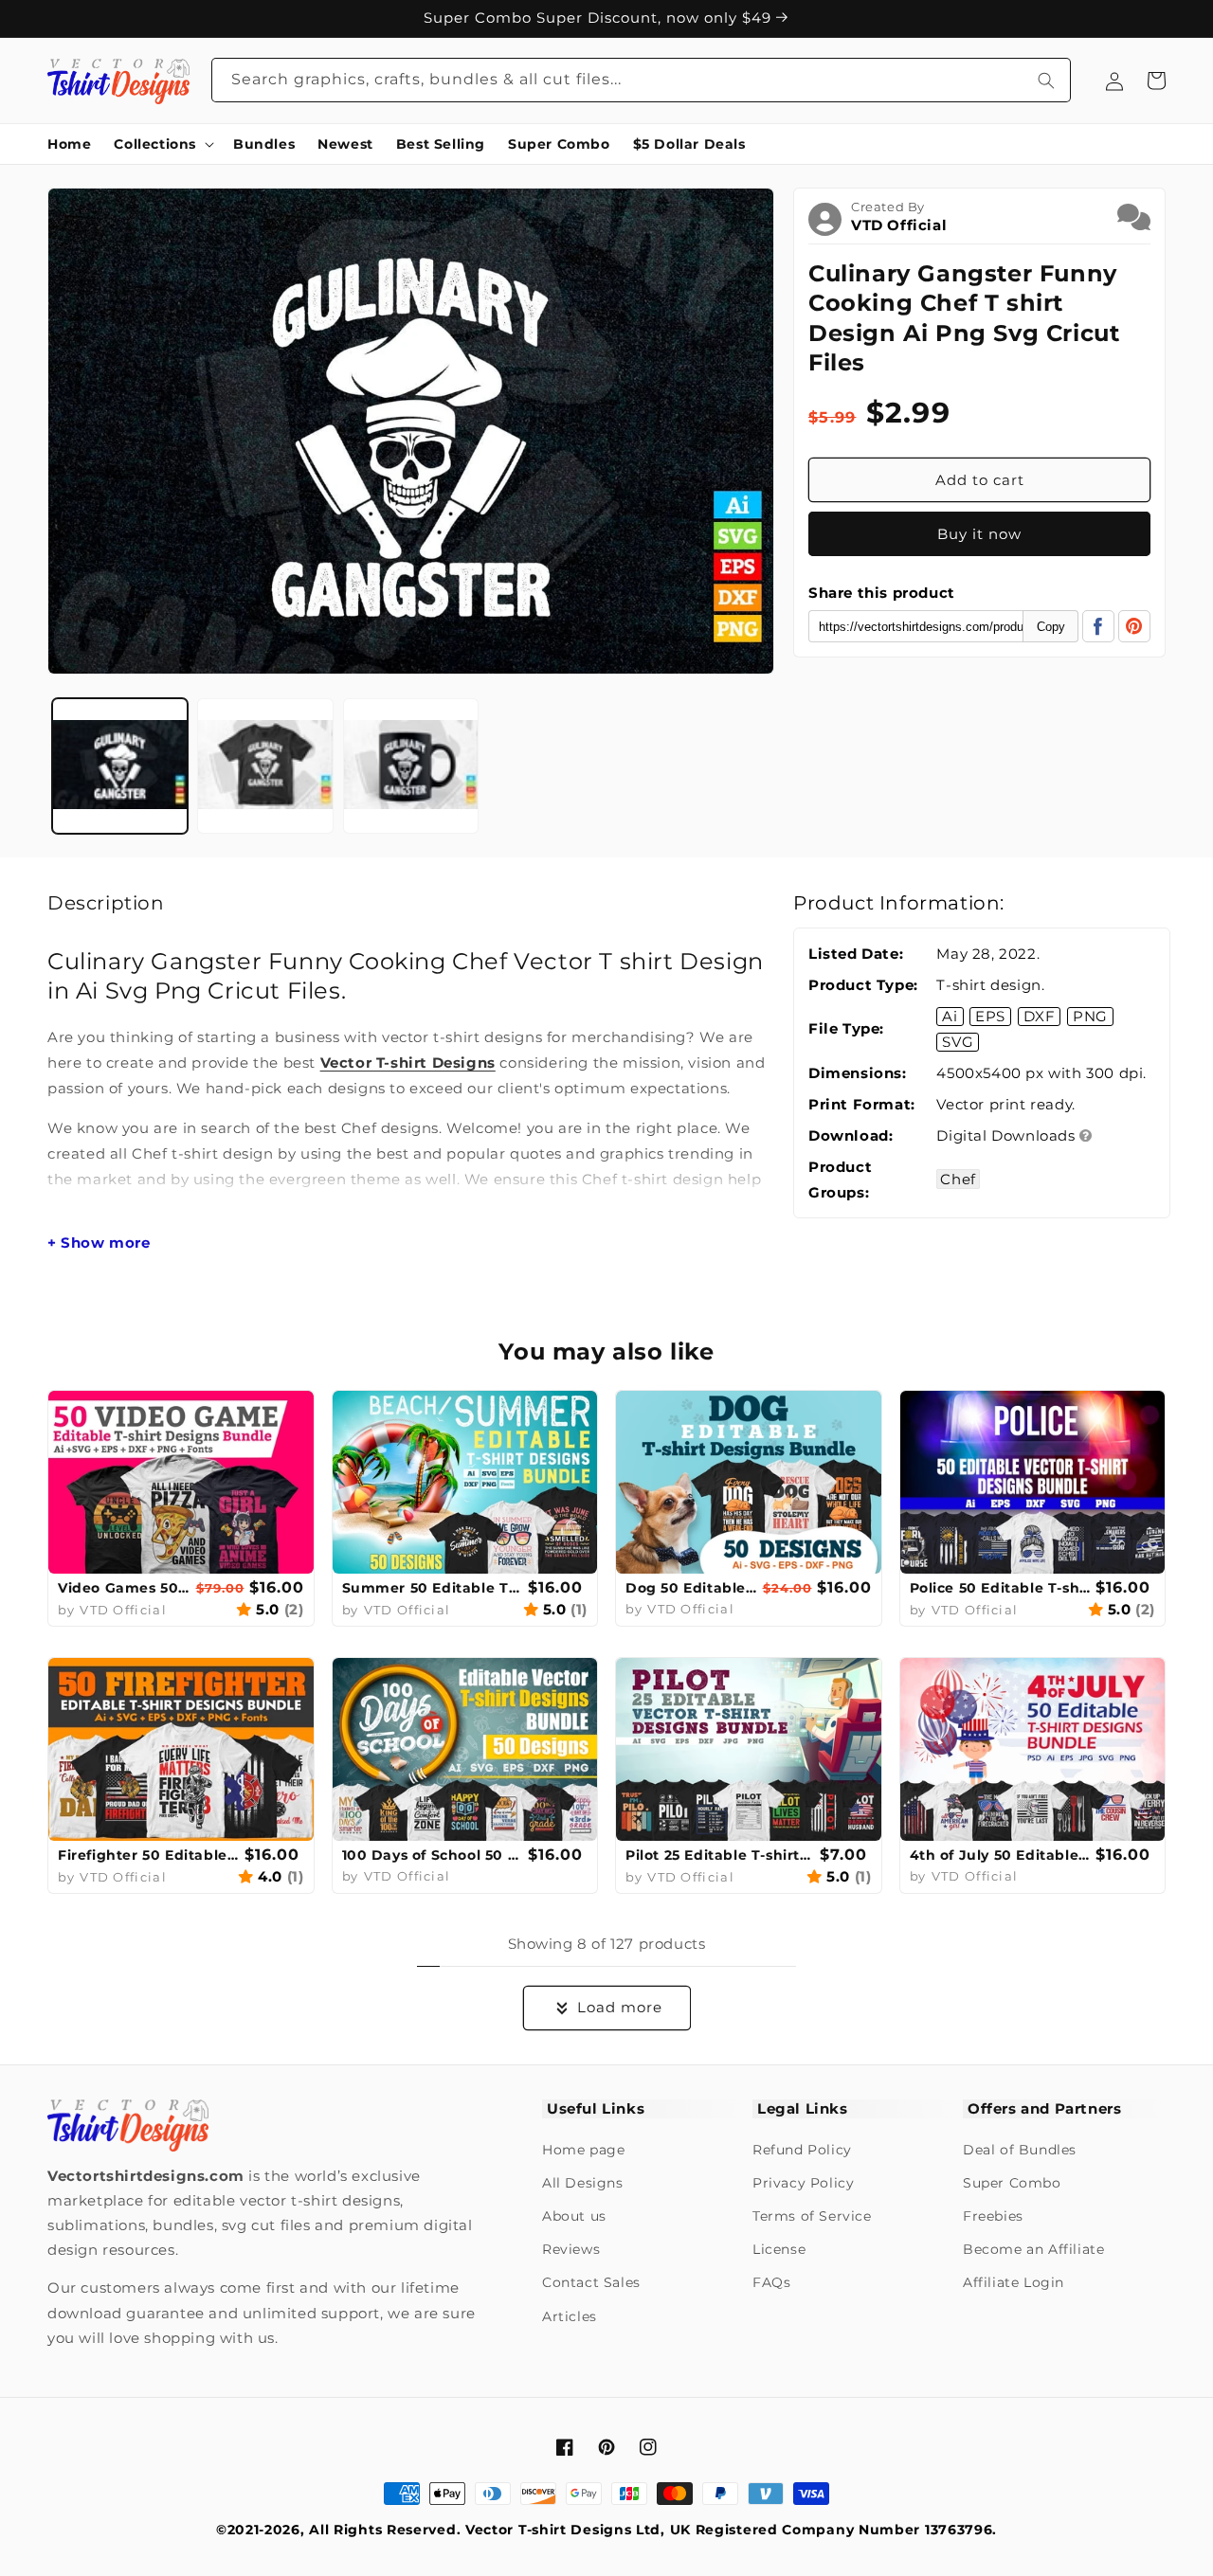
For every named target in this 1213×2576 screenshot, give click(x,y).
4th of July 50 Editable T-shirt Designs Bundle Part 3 (1001, 1855)
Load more (620, 2007)
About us (574, 2216)
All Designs (583, 2183)
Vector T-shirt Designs (408, 1063)
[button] (162, 144)
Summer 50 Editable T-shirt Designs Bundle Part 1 (433, 1588)
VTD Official (899, 225)
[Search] (1046, 80)
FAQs (771, 2282)
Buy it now (979, 534)
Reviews (571, 2249)
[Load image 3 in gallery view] (411, 766)
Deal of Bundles (1020, 2150)
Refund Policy (802, 2150)
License (779, 2249)
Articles (570, 2316)
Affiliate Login (1014, 2282)
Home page (583, 2150)
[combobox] (642, 80)
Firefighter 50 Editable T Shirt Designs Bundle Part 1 (149, 1855)
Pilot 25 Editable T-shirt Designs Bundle (720, 1855)
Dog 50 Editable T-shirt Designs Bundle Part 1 (692, 1588)
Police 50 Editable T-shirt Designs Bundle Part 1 (1001, 1588)
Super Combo (1012, 2183)
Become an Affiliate (1033, 2249)
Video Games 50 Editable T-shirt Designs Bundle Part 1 (125, 1588)
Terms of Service (812, 2216)
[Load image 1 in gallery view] (120, 766)
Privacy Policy (803, 2183)
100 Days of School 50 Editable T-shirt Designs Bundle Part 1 (433, 1855)
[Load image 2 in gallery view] (265, 766)
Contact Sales (591, 2282)
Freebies (993, 2216)
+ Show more (99, 1243)
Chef (958, 1179)
